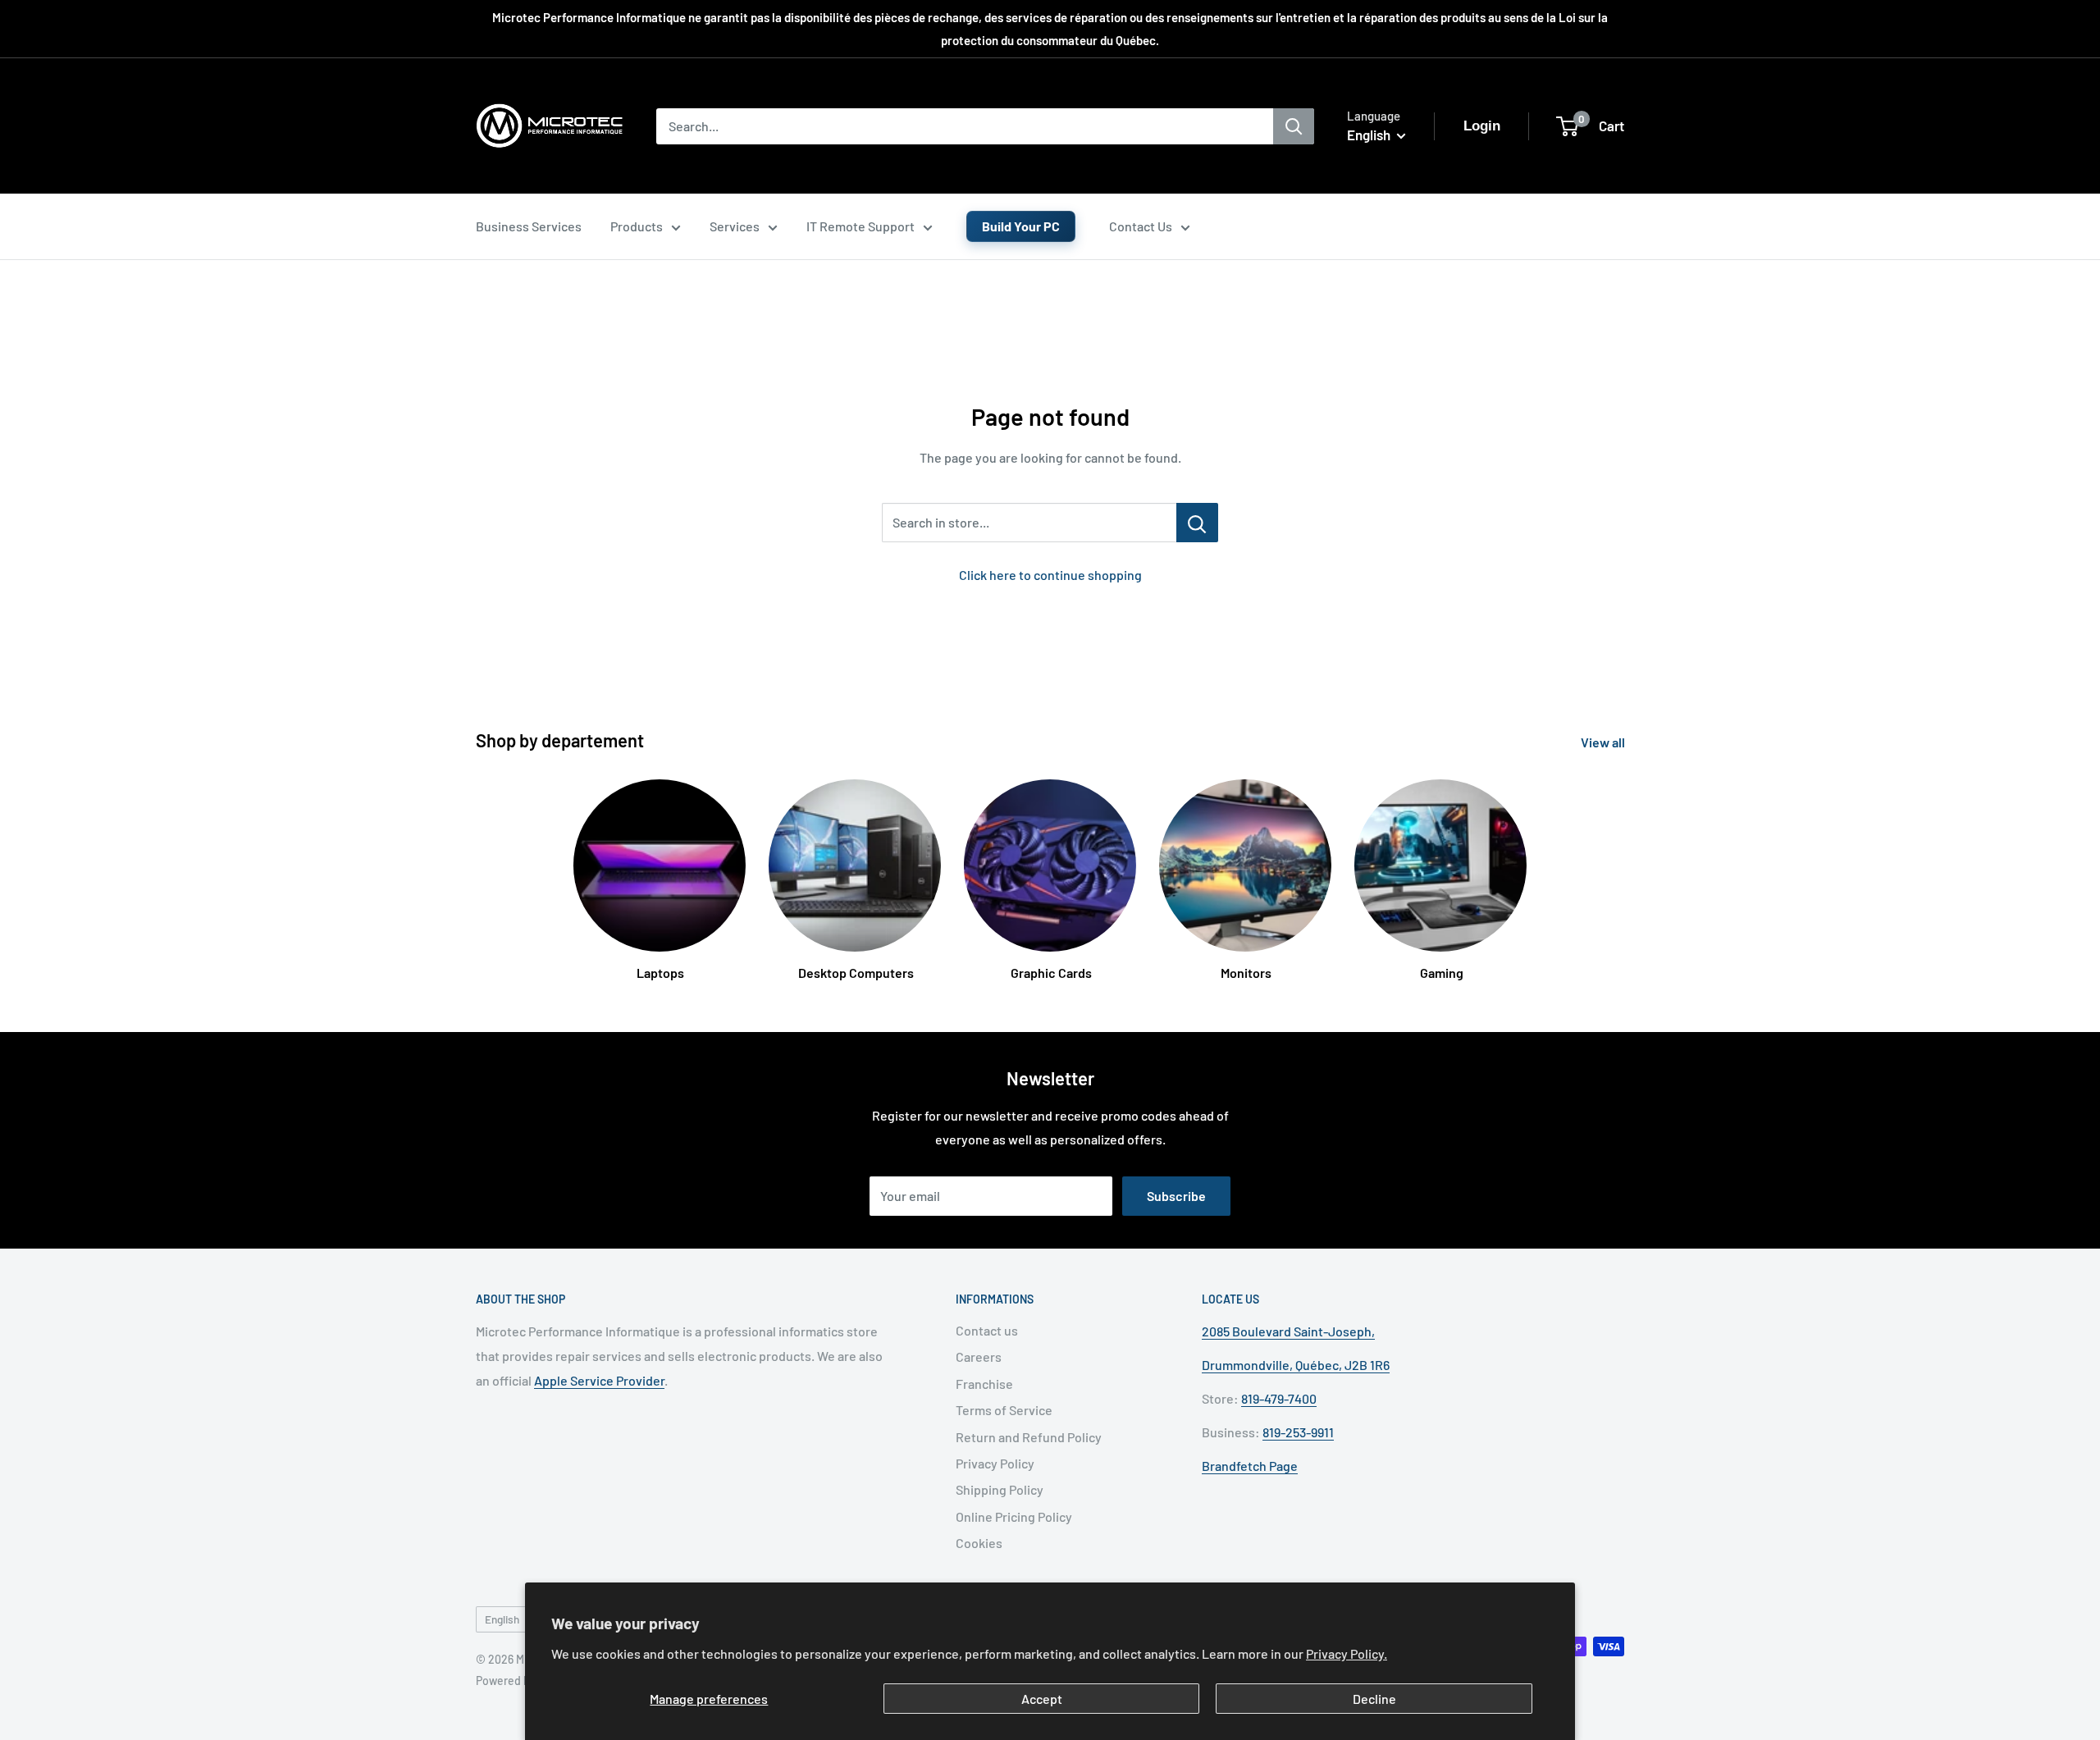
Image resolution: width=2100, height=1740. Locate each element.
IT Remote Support (861, 226)
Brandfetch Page (1250, 1466)
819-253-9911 (1298, 1432)
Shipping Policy (1000, 1489)
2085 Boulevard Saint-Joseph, (1288, 1331)
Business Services (529, 226)
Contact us (987, 1330)
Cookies (979, 1543)
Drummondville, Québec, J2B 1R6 (1296, 1365)
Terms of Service (1004, 1410)
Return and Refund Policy (1029, 1437)
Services (735, 226)
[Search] (1294, 126)
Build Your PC (1021, 226)
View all (1604, 742)
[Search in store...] (1197, 523)
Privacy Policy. (1347, 1653)
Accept (1042, 1699)
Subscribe (1176, 1196)
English (502, 1619)
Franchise (984, 1384)
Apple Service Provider (599, 1380)
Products (637, 226)
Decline (1374, 1699)
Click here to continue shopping (1050, 575)
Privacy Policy (995, 1463)
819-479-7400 (1279, 1398)
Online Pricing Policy (1014, 1516)
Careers (979, 1356)
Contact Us (1141, 226)
